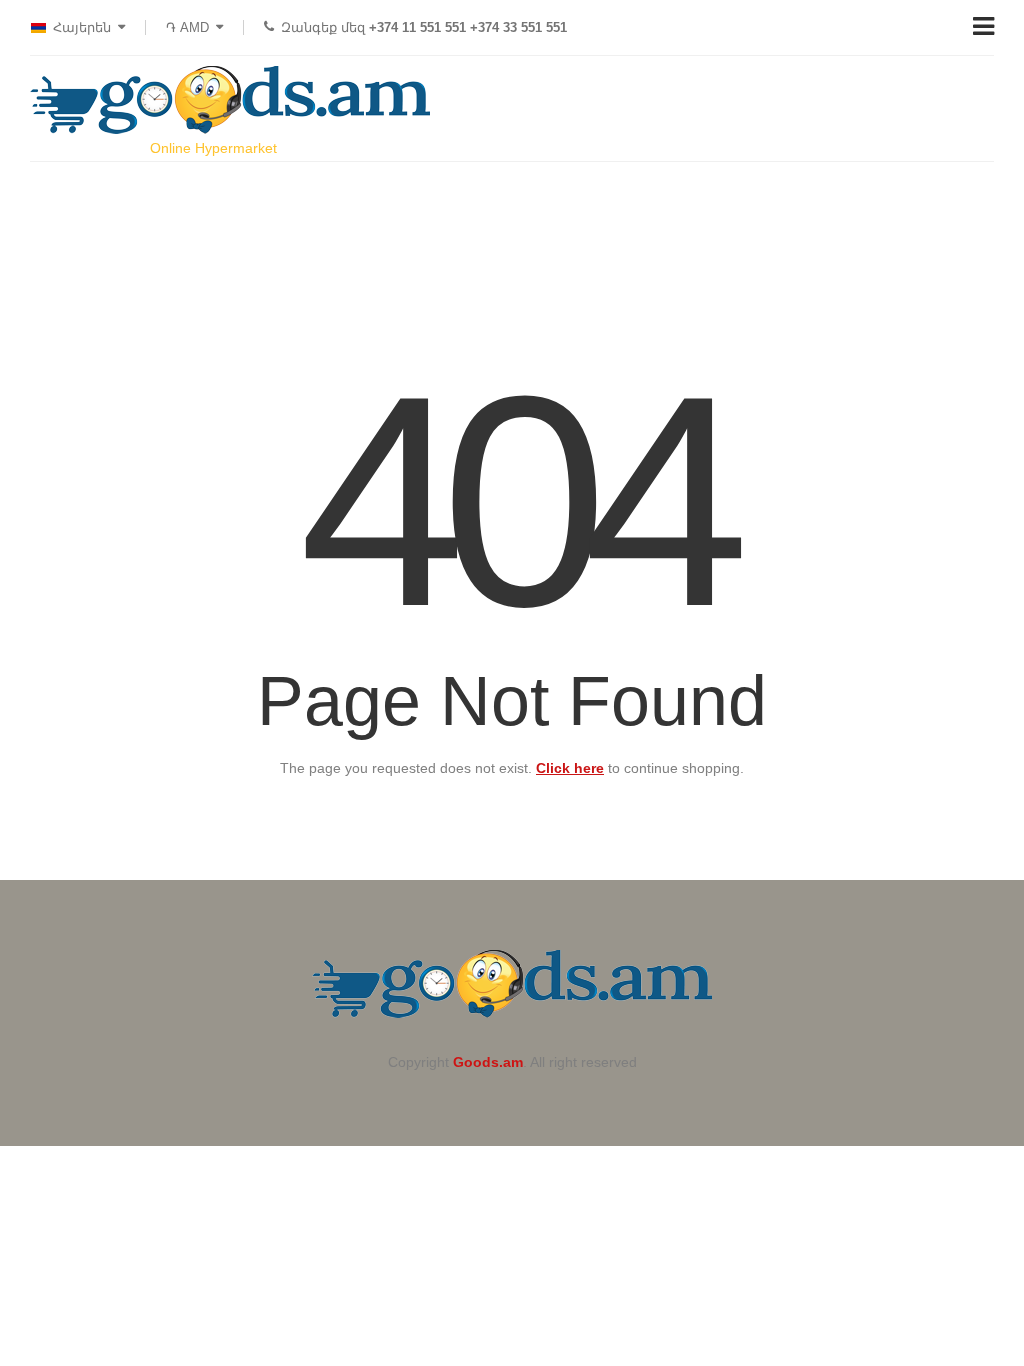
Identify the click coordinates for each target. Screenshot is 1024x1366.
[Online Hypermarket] (230, 100)
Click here (570, 768)
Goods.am (488, 1062)
